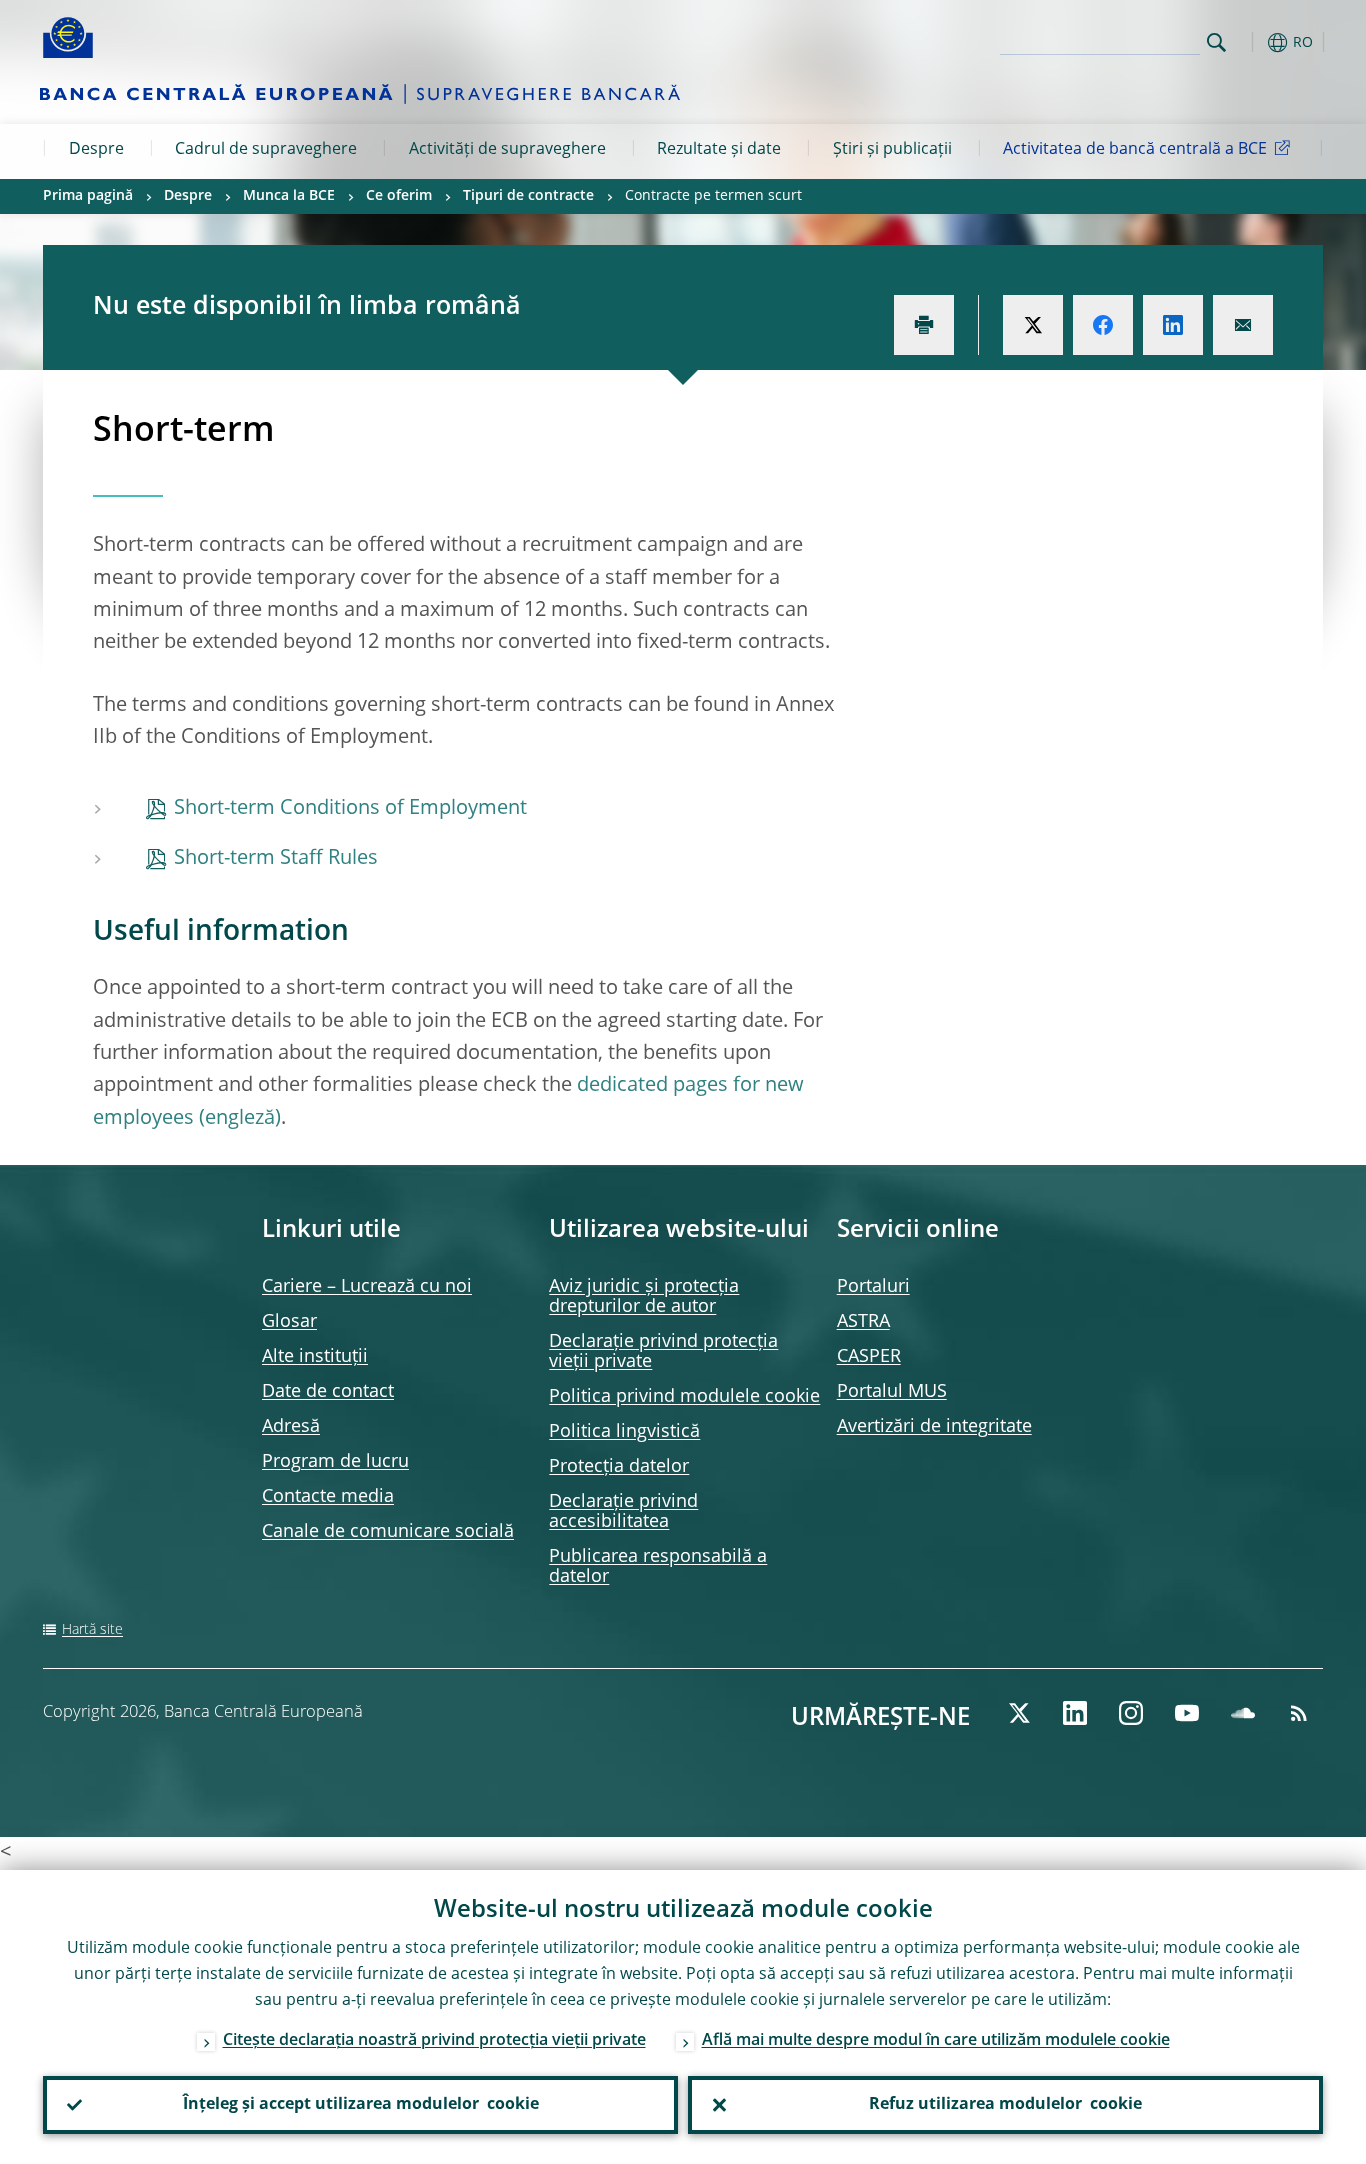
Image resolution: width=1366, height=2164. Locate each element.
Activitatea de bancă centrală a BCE (1135, 150)
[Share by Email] (1243, 325)
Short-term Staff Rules (276, 859)
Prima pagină (88, 196)
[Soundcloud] (1243, 1713)
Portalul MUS (892, 1392)
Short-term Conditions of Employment (350, 809)
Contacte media (328, 1497)
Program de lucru (335, 1462)
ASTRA (863, 1322)
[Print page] (924, 325)
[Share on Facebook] (1103, 325)
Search (1216, 42)
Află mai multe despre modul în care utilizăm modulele (936, 2041)
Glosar (289, 1322)
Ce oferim (399, 196)
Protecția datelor (619, 1467)
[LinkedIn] (1075, 1713)
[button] (1253, 42)
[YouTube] (1187, 1713)
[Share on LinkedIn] (1173, 325)
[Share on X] (1033, 325)
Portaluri (873, 1287)
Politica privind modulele (684, 1397)
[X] (1019, 1713)
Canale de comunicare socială (388, 1532)
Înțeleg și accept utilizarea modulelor (361, 2105)
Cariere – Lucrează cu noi (367, 1287)
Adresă (291, 1427)
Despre (96, 150)
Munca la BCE (289, 196)
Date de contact (328, 1392)
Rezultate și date (719, 150)
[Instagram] (1131, 1713)
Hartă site (92, 1630)
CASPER (869, 1357)
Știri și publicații (892, 150)
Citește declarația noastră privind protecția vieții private (434, 2041)
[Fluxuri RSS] (1299, 1713)
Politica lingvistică (624, 1432)
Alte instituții (315, 1357)
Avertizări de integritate (934, 1427)
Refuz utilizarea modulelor (1005, 2105)
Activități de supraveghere (507, 150)
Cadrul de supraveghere (266, 150)
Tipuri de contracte (528, 196)
